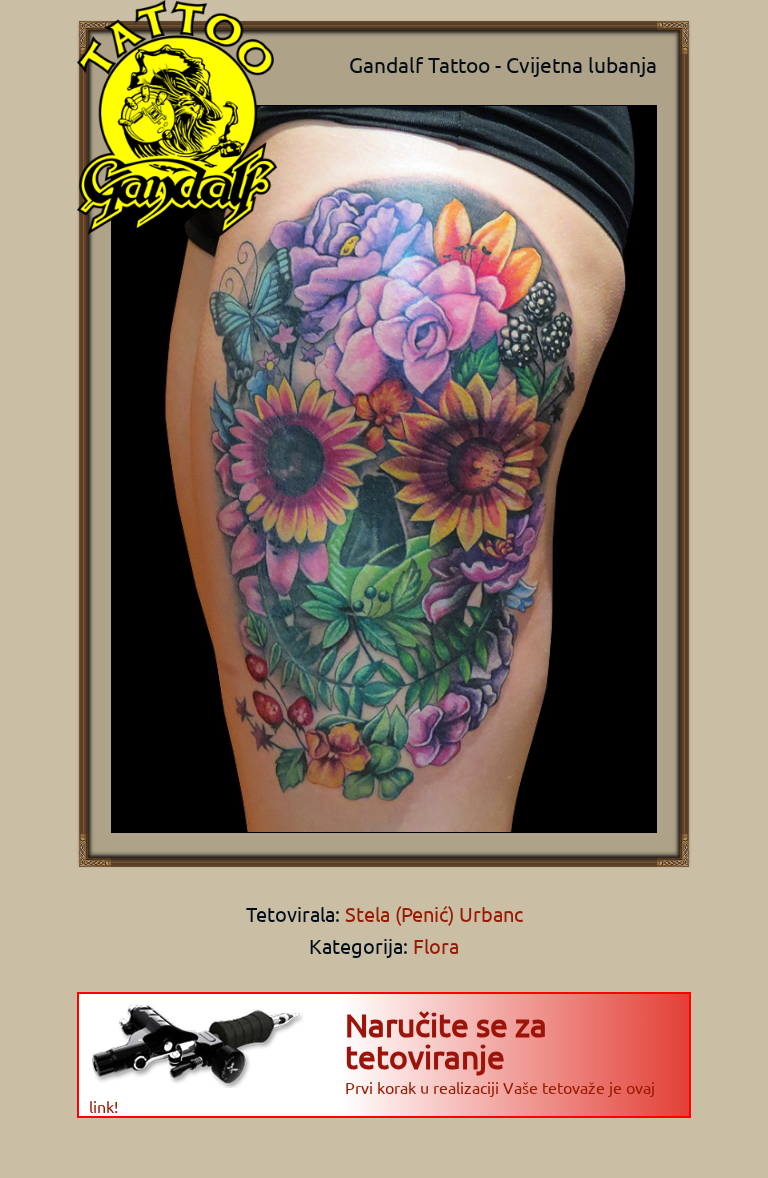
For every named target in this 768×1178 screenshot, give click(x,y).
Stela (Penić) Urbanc (431, 913)
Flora (436, 945)
